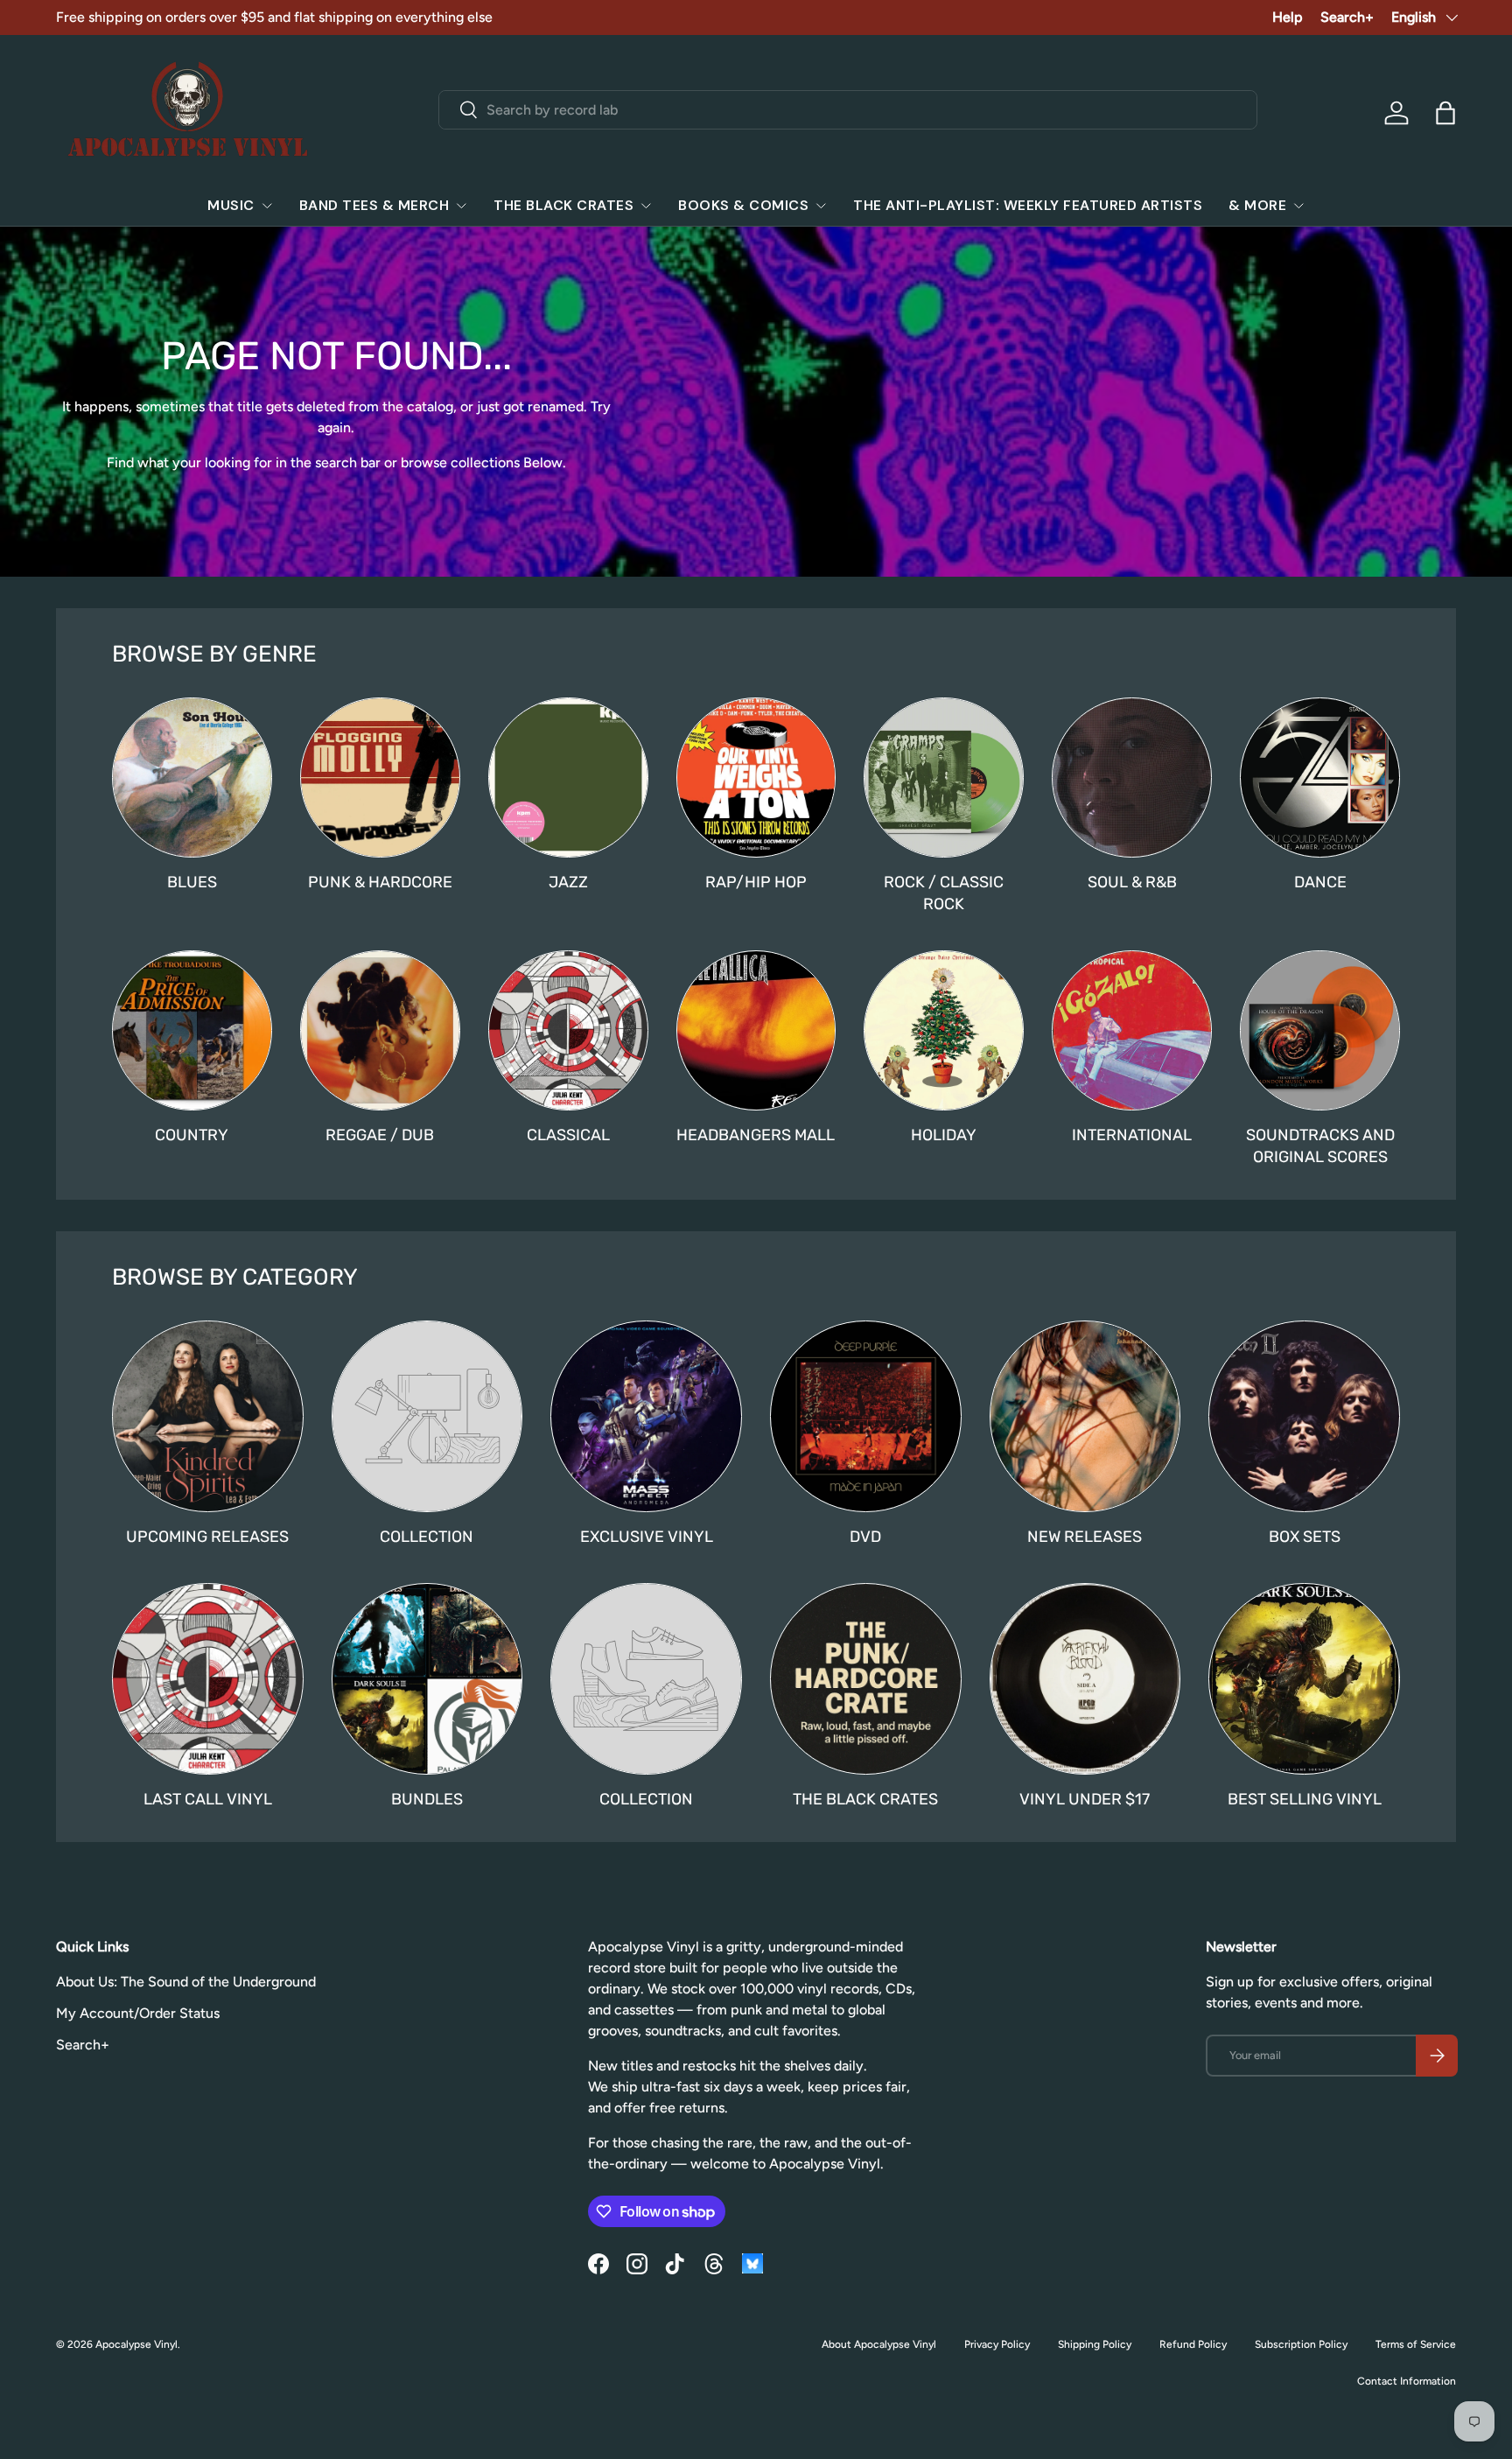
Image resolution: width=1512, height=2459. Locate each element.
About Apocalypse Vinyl (879, 2344)
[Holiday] (944, 1030)
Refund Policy (1193, 2344)
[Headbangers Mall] (756, 1030)
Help (1288, 17)
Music (231, 205)
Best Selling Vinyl (1305, 1799)
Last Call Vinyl (208, 1799)
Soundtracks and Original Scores (1320, 1146)
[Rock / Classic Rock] (944, 778)
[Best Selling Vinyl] (1304, 1679)
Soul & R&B (1132, 882)
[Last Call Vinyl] (208, 1679)
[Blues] (192, 778)
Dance (1320, 882)
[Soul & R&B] (1132, 778)
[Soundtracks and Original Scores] (1320, 1030)
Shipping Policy (1095, 2344)
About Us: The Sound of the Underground (186, 1982)
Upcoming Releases (207, 1537)
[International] (1132, 1030)
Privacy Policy (997, 2344)
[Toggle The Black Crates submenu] (646, 206)
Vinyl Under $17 (1085, 1799)
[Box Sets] (1304, 1416)
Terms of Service (1416, 2344)
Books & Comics (743, 205)
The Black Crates (563, 205)
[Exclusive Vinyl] (646, 1416)
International (1132, 1135)
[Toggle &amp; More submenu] (1298, 206)
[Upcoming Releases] (208, 1416)
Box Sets (1305, 1537)
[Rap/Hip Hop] (756, 778)
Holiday (944, 1135)
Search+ (1347, 17)
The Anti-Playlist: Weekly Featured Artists (1028, 205)
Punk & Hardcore (380, 882)
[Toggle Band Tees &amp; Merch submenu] (461, 206)
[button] (1445, 113)
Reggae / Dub (380, 1135)
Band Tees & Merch (374, 205)
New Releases (1085, 1537)
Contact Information (1407, 2381)
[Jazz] (568, 778)
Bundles (427, 1799)
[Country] (192, 1030)
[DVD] (866, 1416)
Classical (568, 1135)
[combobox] (848, 110)
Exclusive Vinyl (647, 1537)
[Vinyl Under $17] (1085, 1679)
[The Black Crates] (866, 1679)
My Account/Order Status (138, 2013)
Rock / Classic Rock (944, 893)
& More (1257, 205)
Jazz (568, 882)
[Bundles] (427, 1679)
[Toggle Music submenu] (267, 206)
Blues (192, 882)
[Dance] (1320, 778)
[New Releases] (1085, 1416)
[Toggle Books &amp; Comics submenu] (821, 206)
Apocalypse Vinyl (136, 2344)
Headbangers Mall (756, 1135)
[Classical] (568, 1030)
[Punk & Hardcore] (380, 778)
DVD (865, 1537)
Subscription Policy (1301, 2344)
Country (192, 1135)
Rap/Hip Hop (756, 882)
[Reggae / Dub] (380, 1030)
